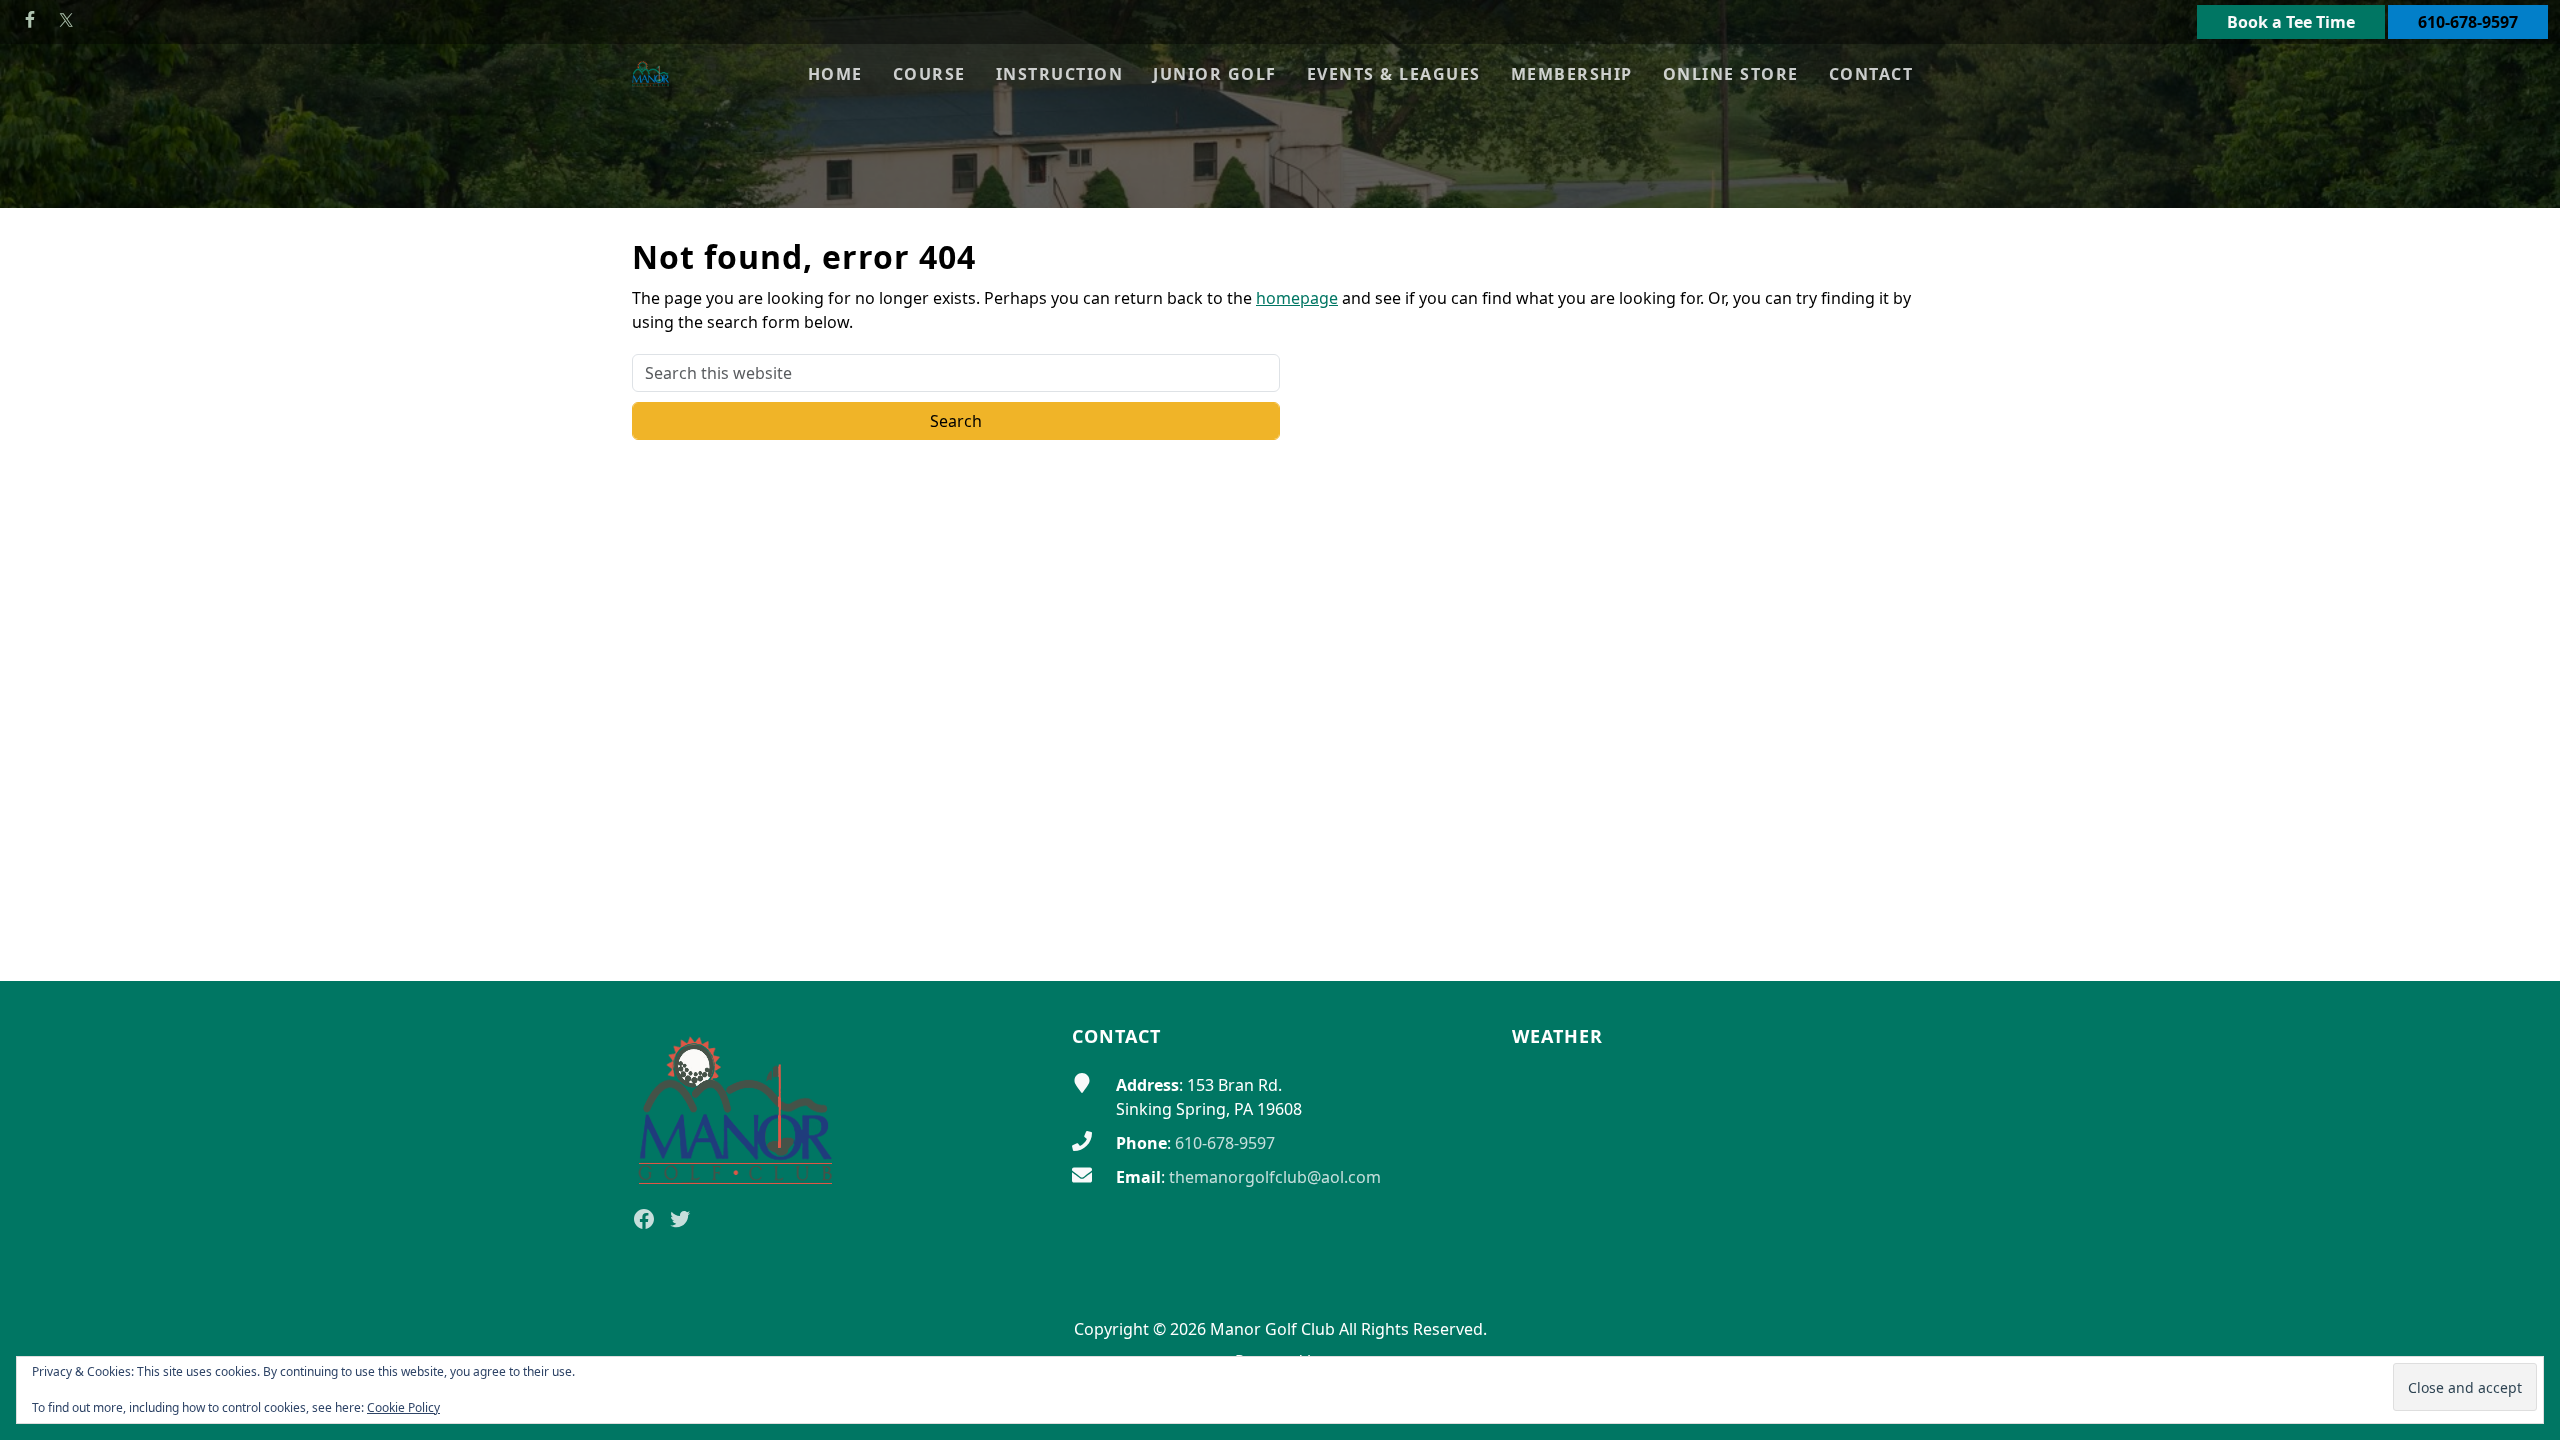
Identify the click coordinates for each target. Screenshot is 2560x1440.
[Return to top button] (2521, 943)
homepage (1297, 298)
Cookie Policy (403, 1407)
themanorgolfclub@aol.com (1275, 1177)
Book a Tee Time (2291, 22)
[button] (929, 74)
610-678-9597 (2468, 22)
